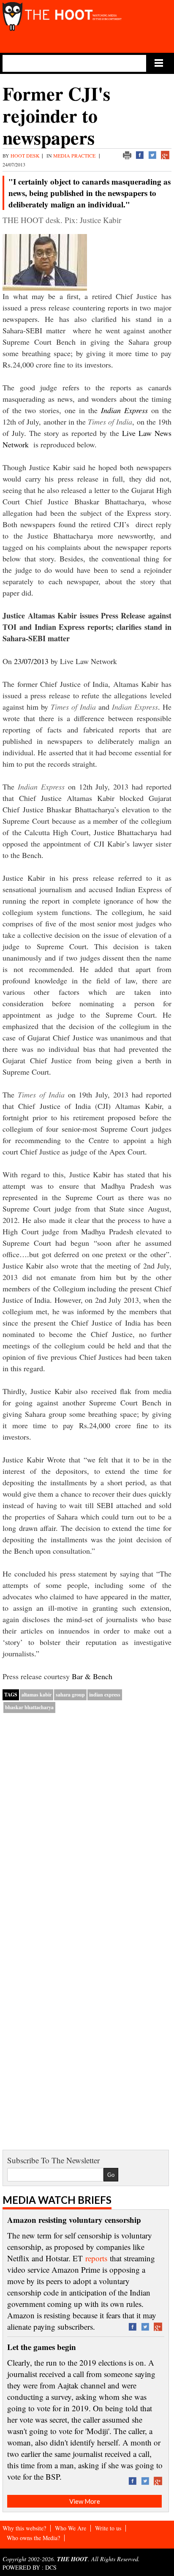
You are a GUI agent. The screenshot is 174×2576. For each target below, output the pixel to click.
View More (85, 2501)
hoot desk (25, 155)
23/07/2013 (31, 661)
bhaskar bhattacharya (29, 1707)
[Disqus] (87, 1828)
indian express (105, 1695)
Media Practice (75, 155)
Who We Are (71, 2528)
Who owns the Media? (33, 2538)
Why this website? (24, 2528)
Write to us (108, 2528)
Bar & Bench (92, 1676)
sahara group (70, 1695)
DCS (51, 2567)
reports (96, 2258)
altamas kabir (37, 1695)
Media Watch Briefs (57, 2200)
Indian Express (124, 410)
